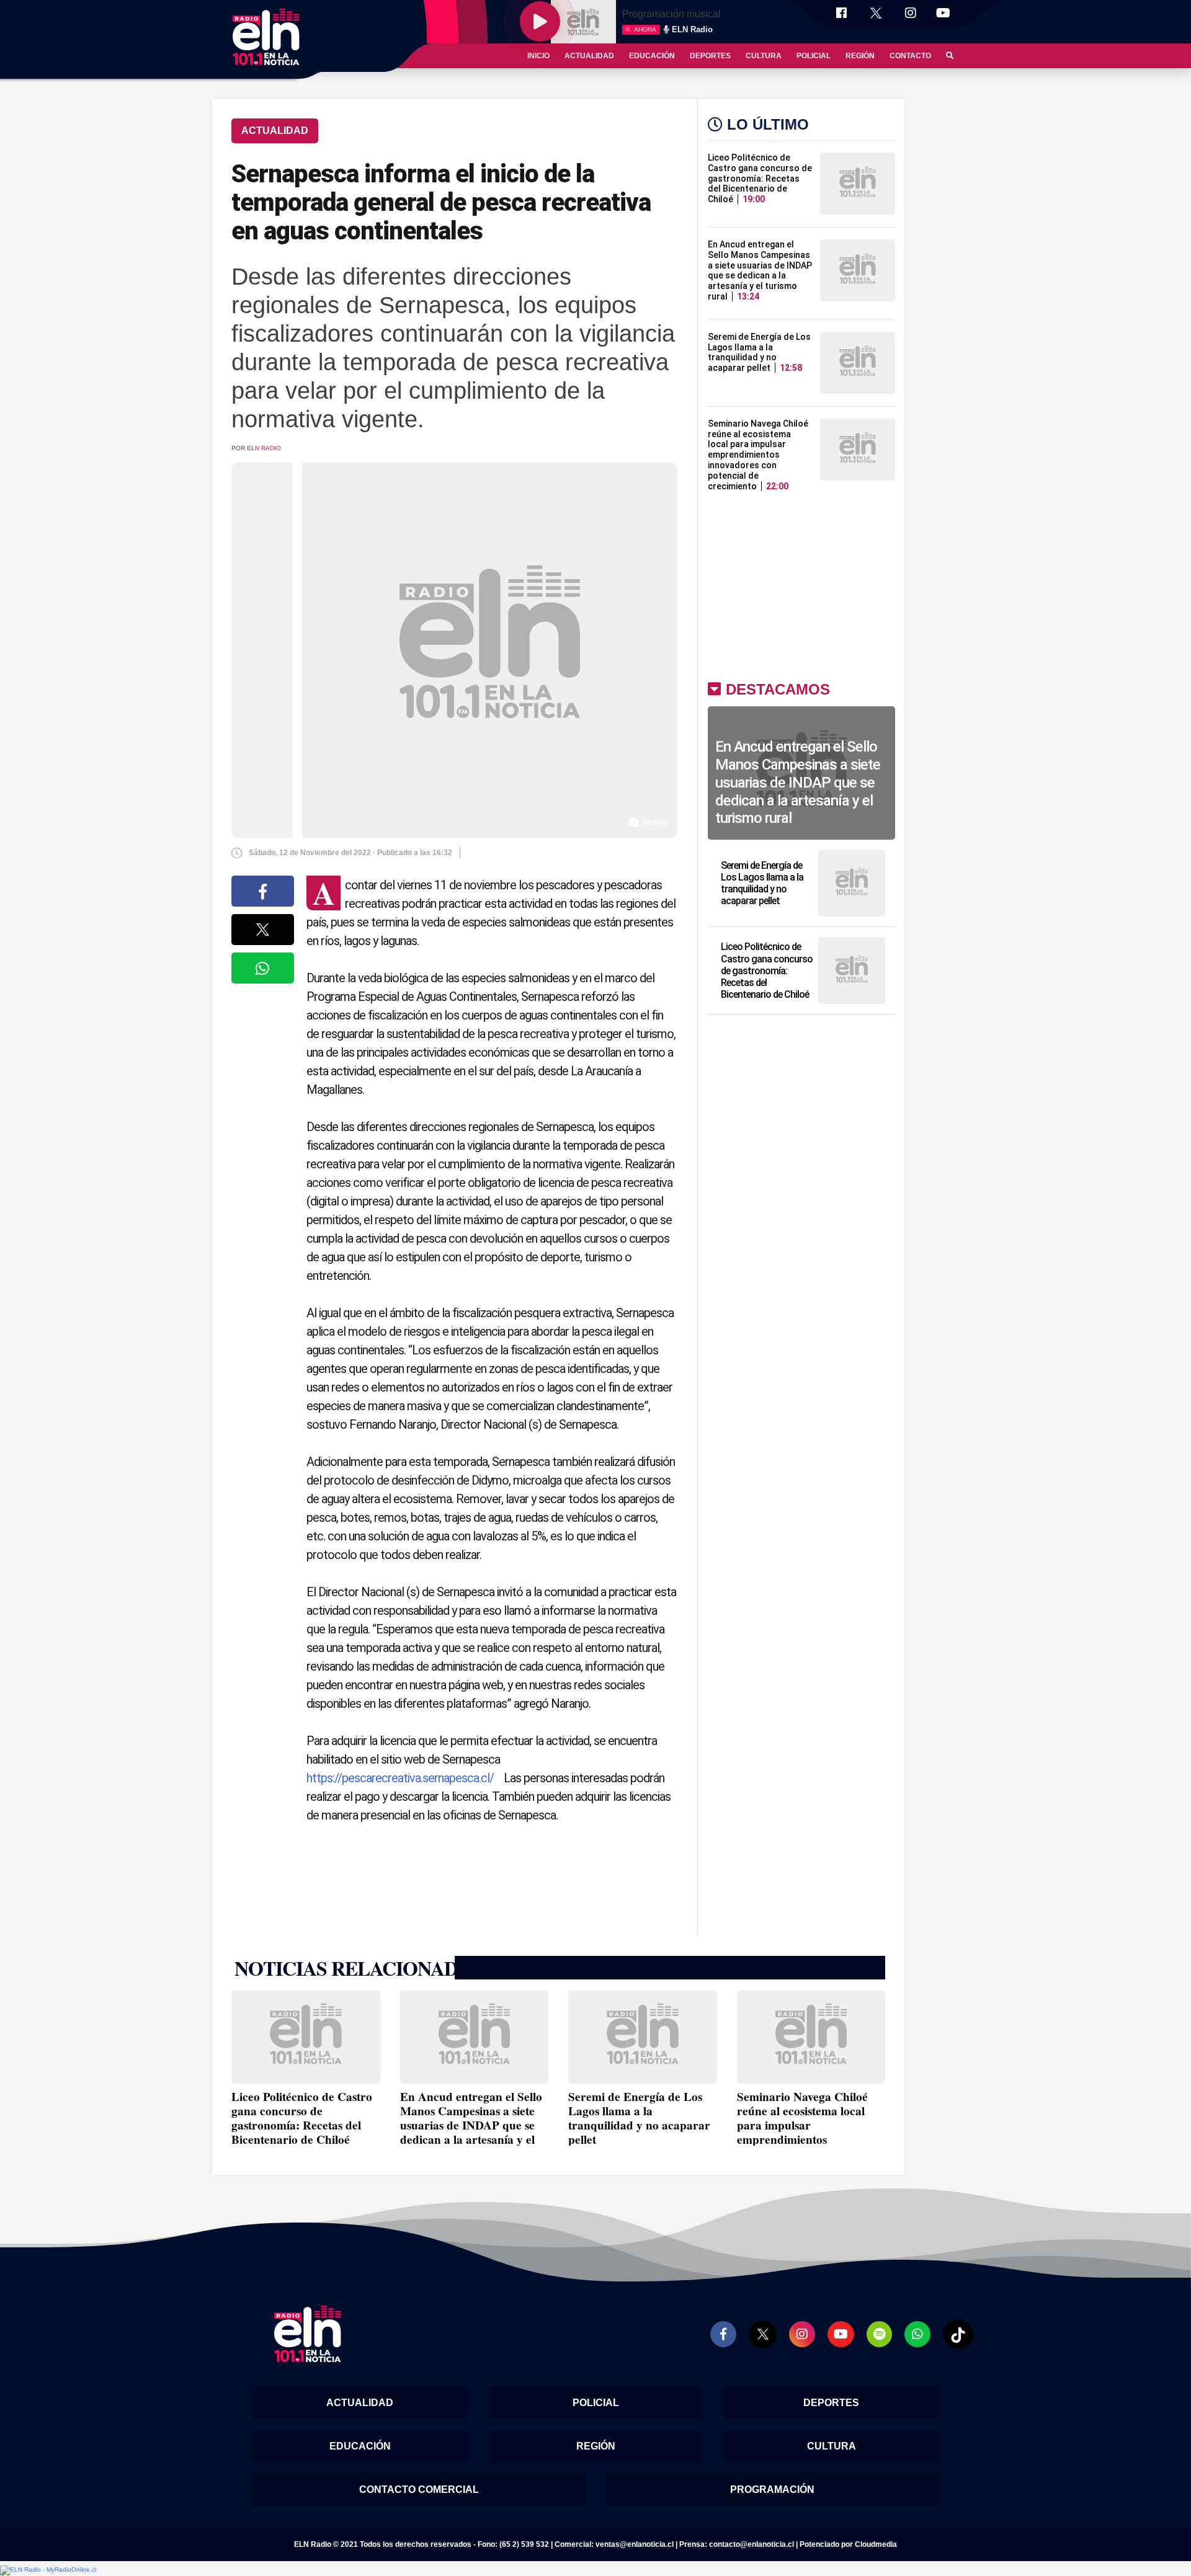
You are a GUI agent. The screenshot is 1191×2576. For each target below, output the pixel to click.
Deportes (710, 56)
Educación (652, 56)
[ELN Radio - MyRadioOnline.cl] (48, 2569)
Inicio (538, 56)
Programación (772, 2489)
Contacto (910, 56)
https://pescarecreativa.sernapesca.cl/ (400, 1778)
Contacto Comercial (419, 2489)
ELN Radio (264, 448)
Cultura (764, 56)
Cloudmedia (876, 2544)
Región (860, 56)
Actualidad (589, 56)
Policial (814, 56)
